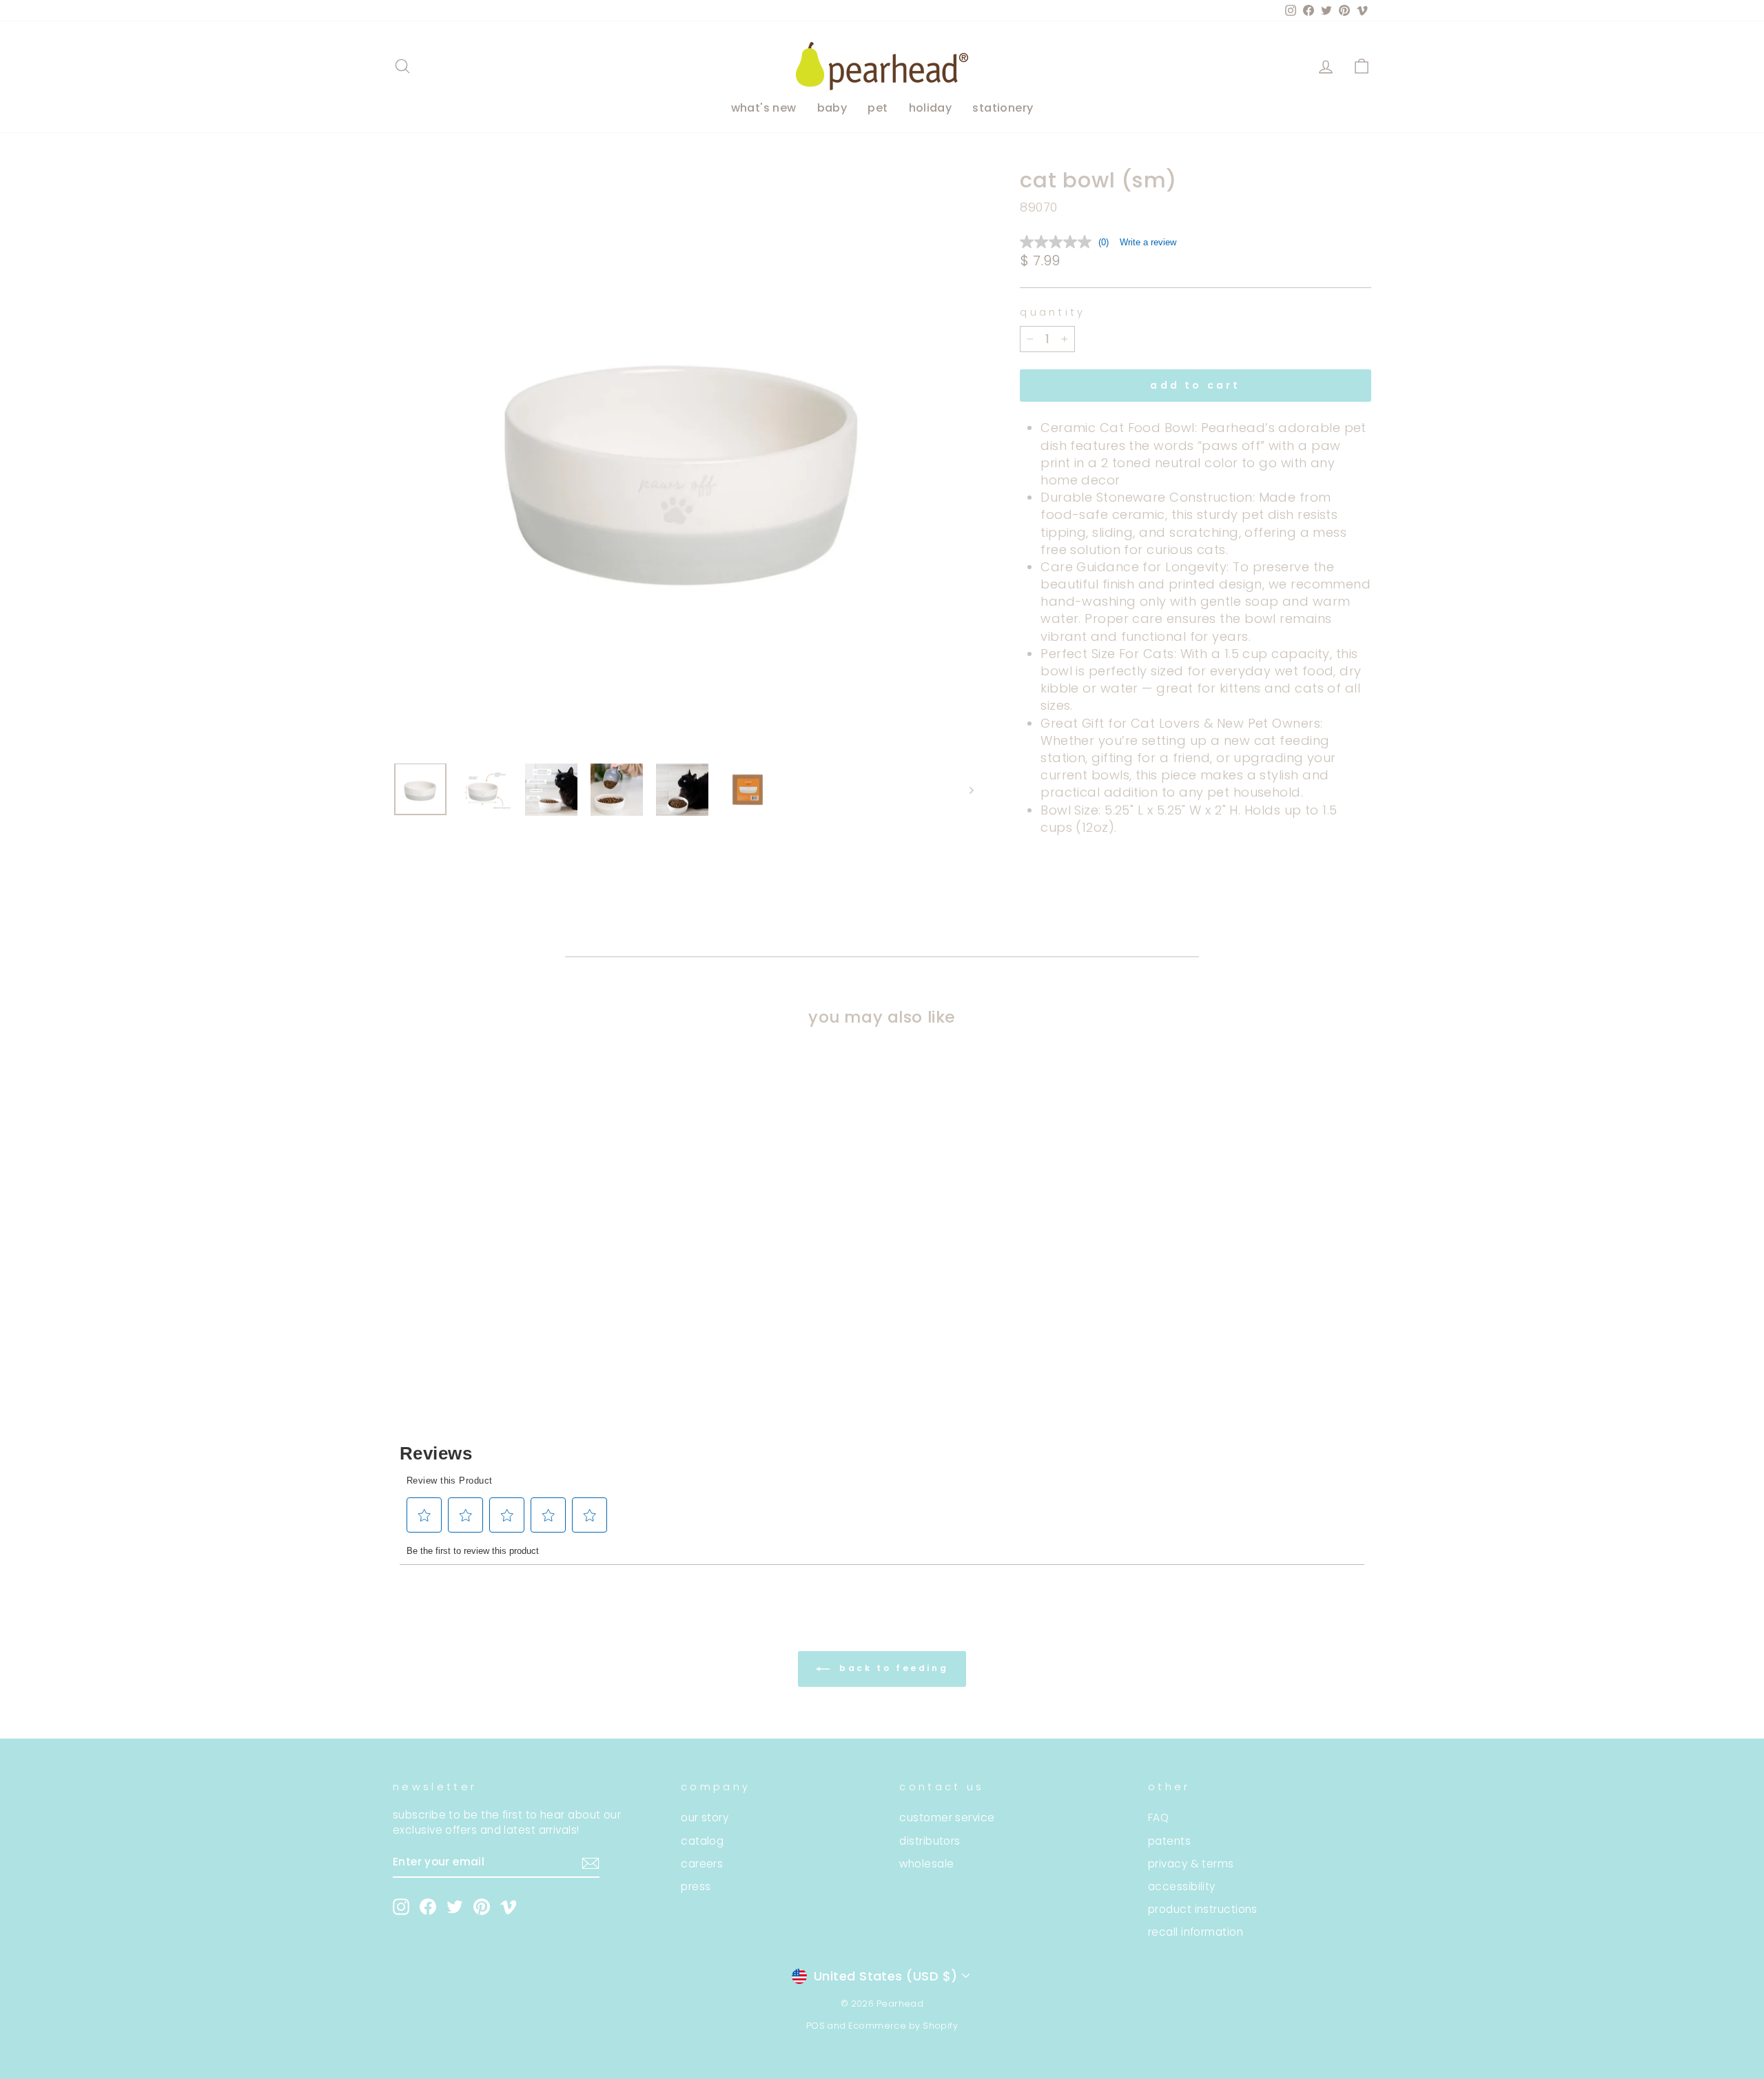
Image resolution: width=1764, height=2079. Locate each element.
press (696, 1886)
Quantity (1053, 312)
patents (1169, 1841)
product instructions (1203, 1909)
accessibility (1182, 1886)
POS (816, 2026)
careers (702, 1864)
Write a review (1148, 242)
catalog (702, 1841)
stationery (1003, 108)
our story (705, 1817)
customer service (947, 1817)
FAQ (1158, 1817)
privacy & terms (1191, 1864)
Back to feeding (892, 1668)
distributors (930, 1841)
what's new (764, 108)
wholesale (926, 1864)
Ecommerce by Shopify (903, 2026)
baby (832, 108)
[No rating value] (1059, 242)
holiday (931, 108)
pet (878, 108)
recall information (1196, 1932)
